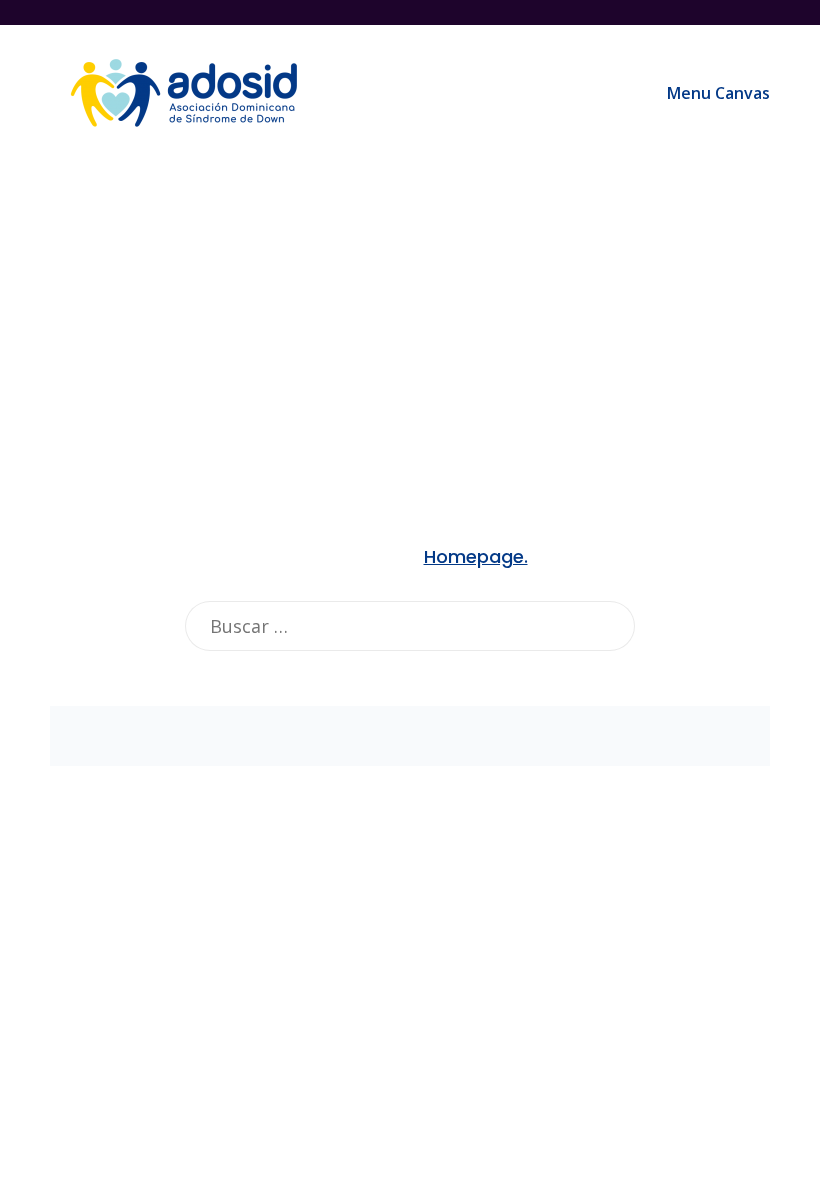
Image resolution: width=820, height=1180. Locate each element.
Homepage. (476, 556)
